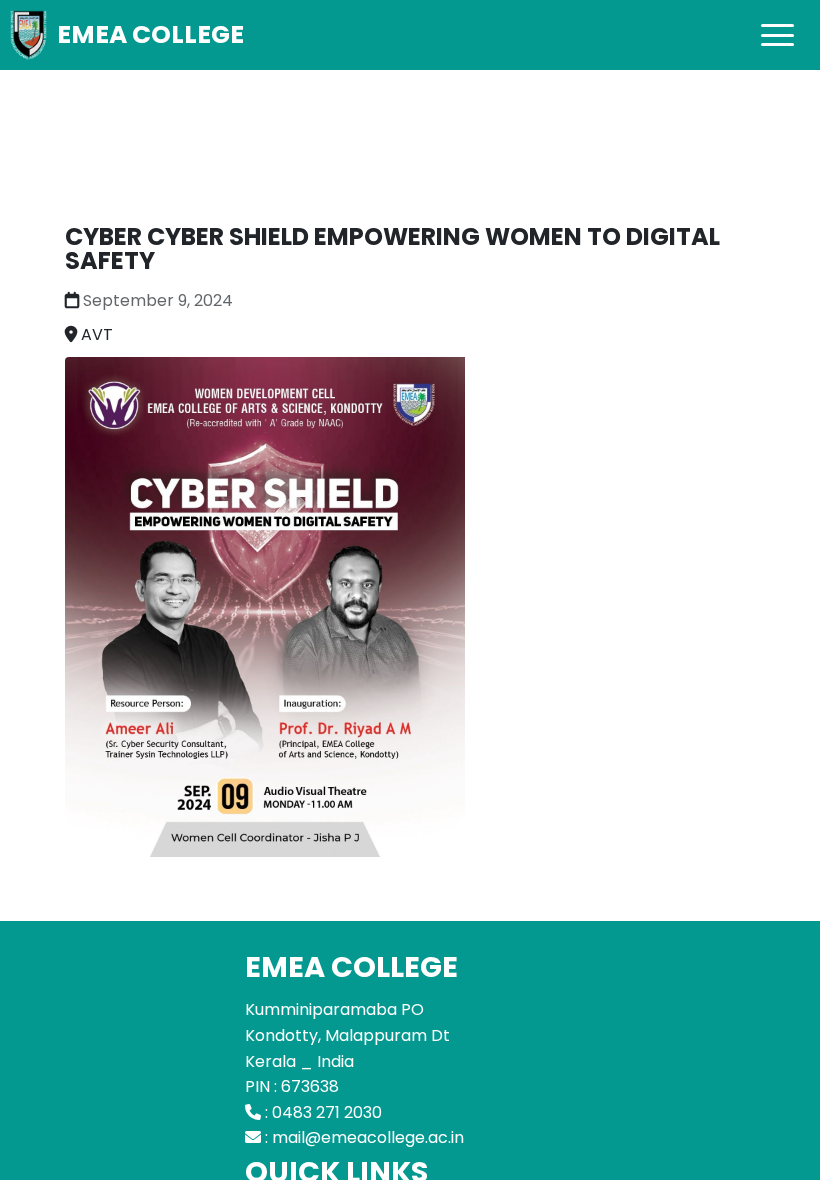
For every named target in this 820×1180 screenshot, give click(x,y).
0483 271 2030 (327, 1112)
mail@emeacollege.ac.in (368, 1137)
